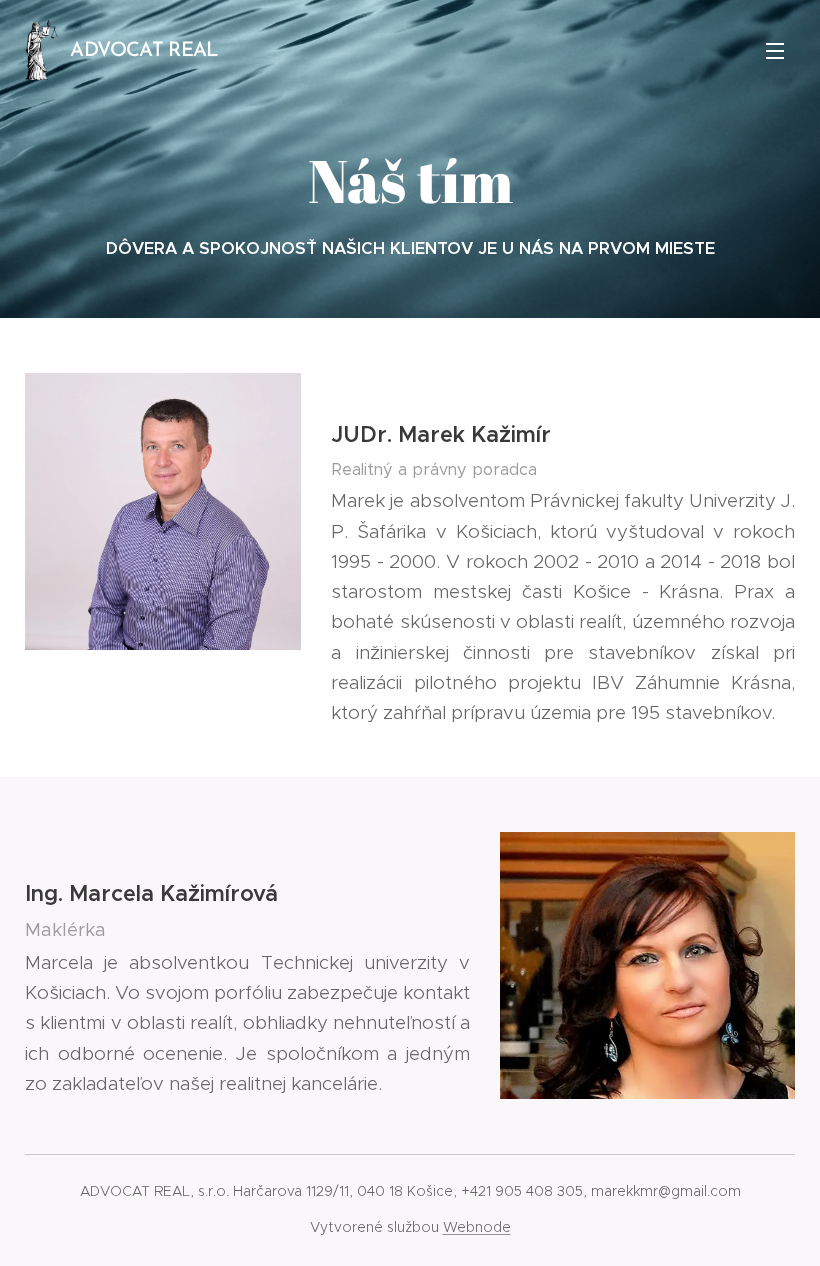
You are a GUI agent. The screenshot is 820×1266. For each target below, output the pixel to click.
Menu (775, 50)
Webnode (477, 1227)
